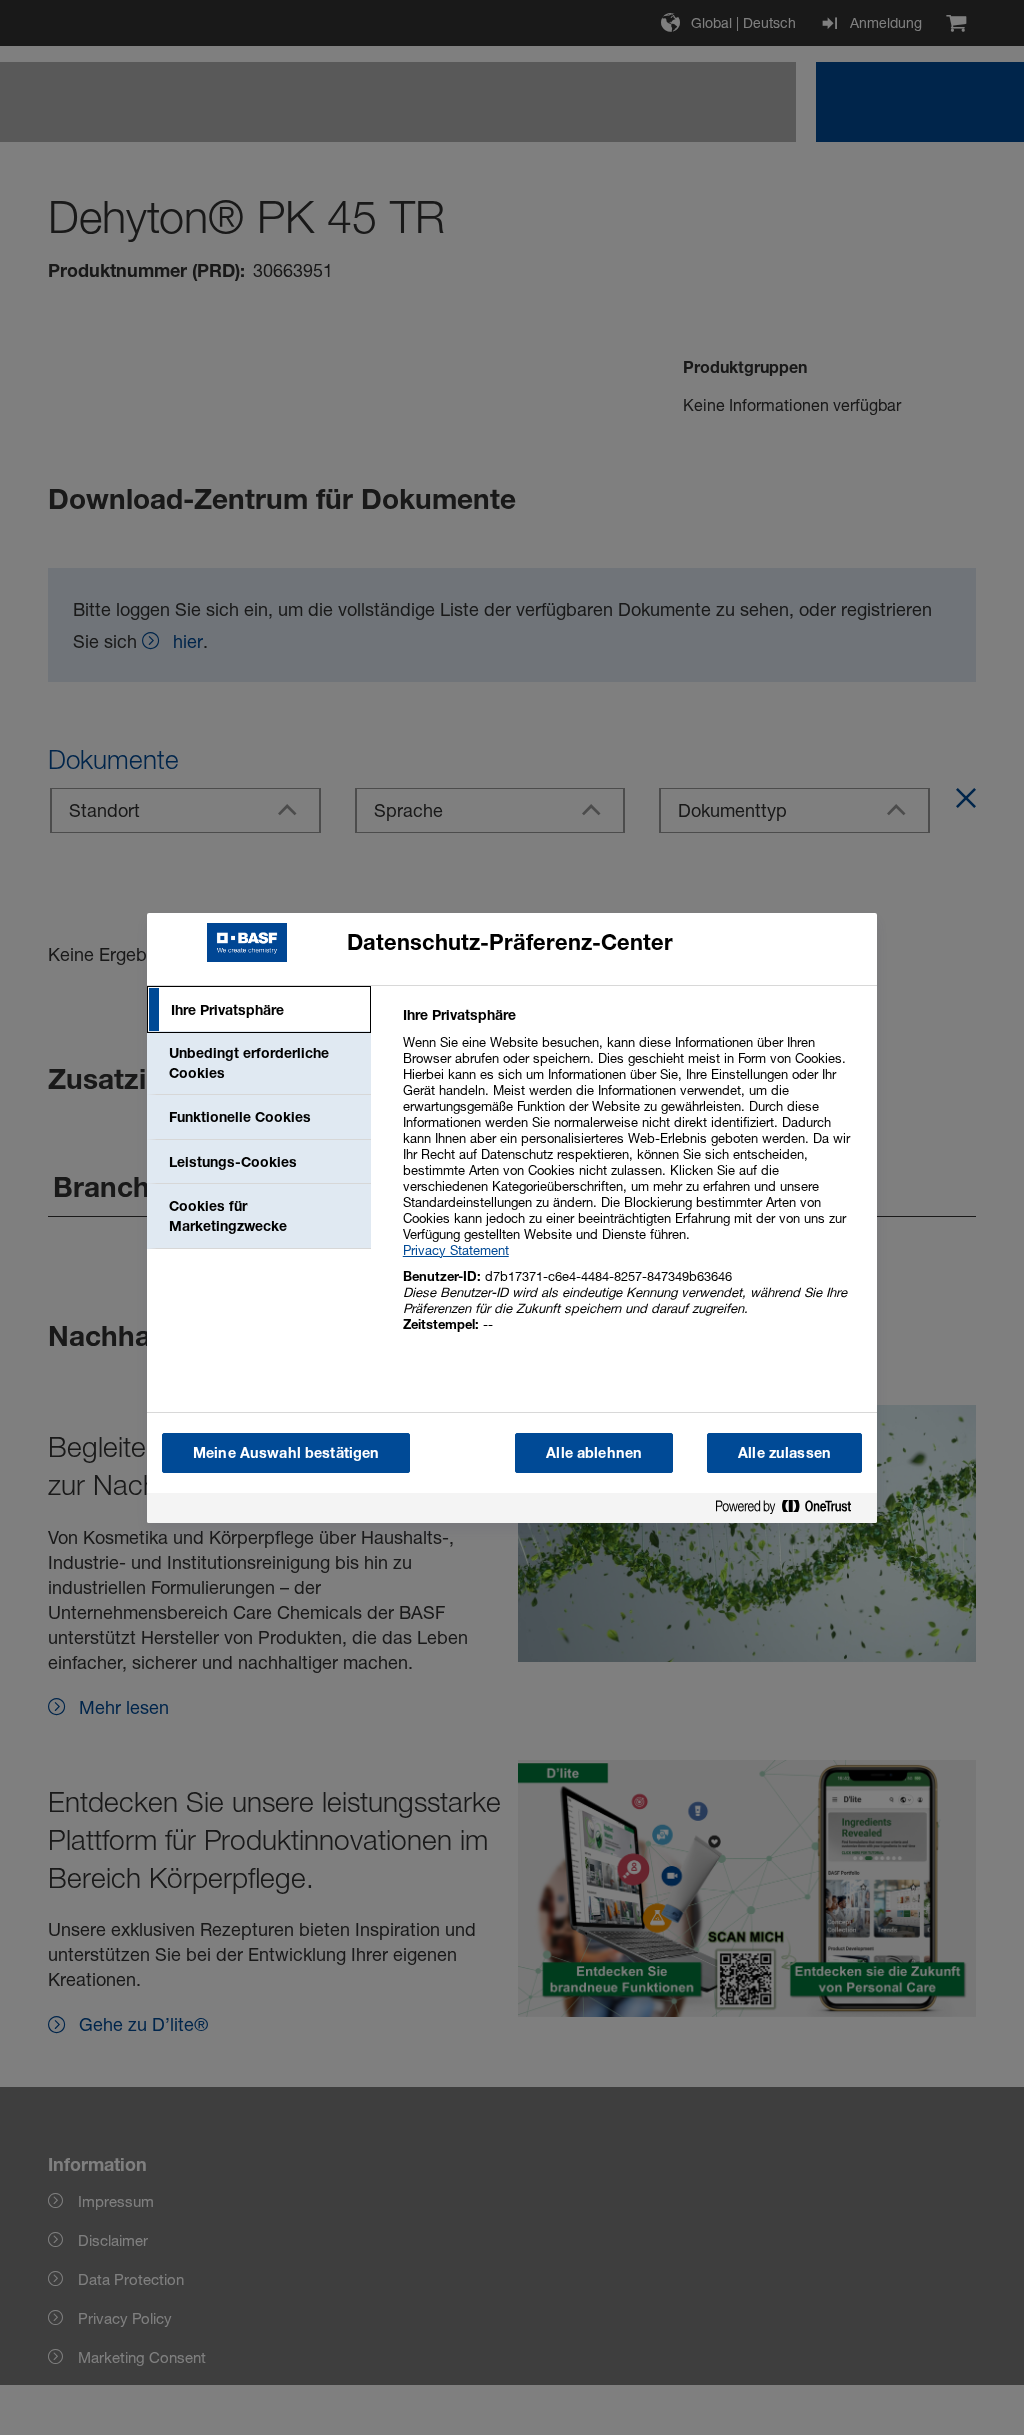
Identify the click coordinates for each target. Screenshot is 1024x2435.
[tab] (259, 1010)
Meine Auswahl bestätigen (286, 1452)
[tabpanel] (631, 1180)
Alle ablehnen (594, 1452)
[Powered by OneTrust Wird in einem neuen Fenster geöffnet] (791, 1510)
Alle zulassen (784, 1452)
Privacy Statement (456, 1250)
